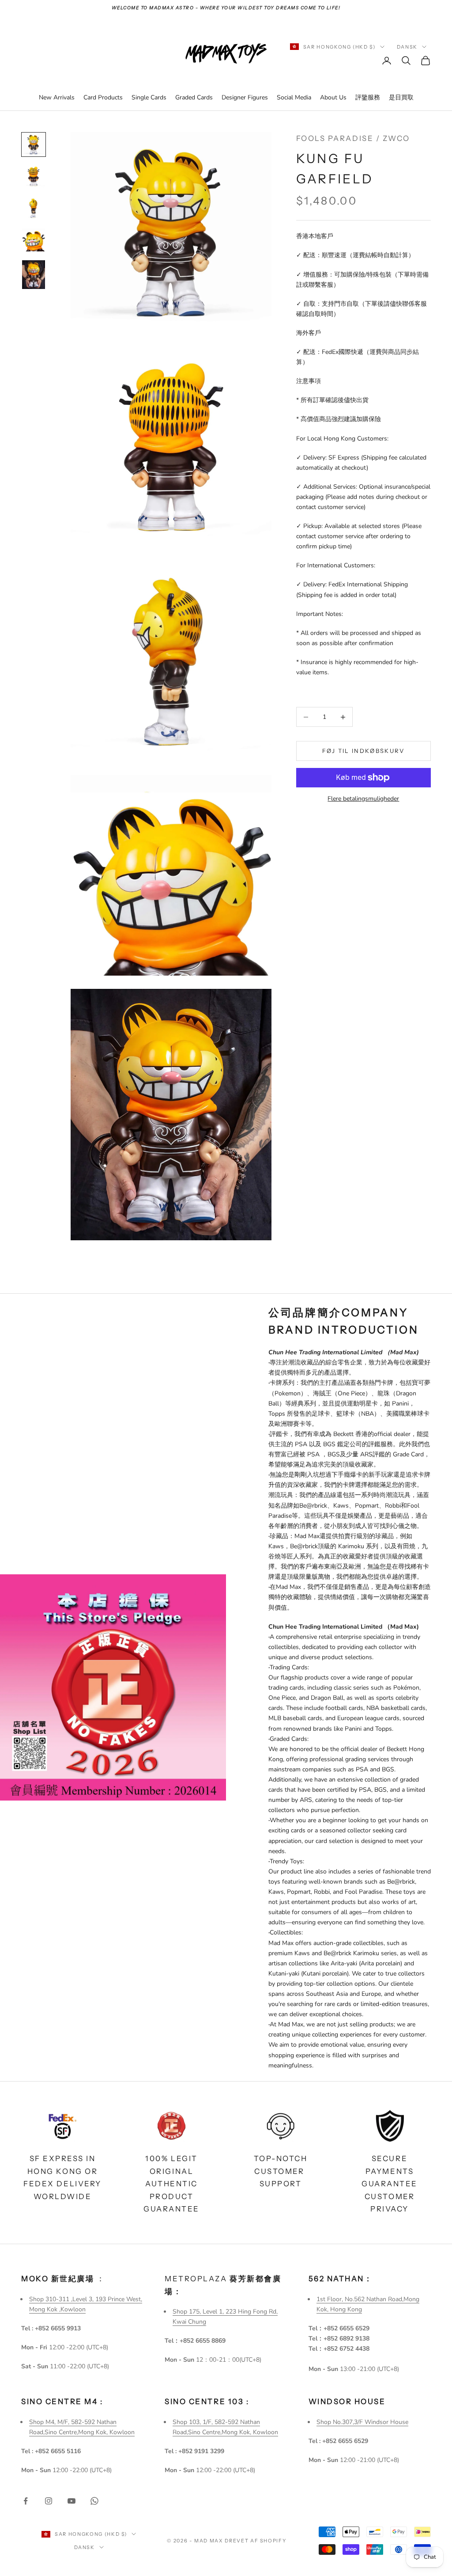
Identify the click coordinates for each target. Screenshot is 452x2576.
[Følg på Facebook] (26, 2501)
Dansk (407, 47)
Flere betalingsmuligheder (363, 799)
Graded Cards (194, 97)
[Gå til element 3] (34, 208)
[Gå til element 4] (34, 240)
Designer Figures (245, 97)
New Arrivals (57, 97)
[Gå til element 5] (34, 275)
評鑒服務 (368, 97)
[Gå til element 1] (34, 144)
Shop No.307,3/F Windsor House (362, 2422)
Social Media (294, 97)
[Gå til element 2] (34, 176)
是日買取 (401, 97)
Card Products (103, 97)
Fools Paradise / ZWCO (353, 138)
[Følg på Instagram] (49, 2501)
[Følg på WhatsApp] (94, 2501)
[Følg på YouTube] (72, 2501)
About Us (333, 97)
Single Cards (149, 97)
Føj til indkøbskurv (363, 751)
